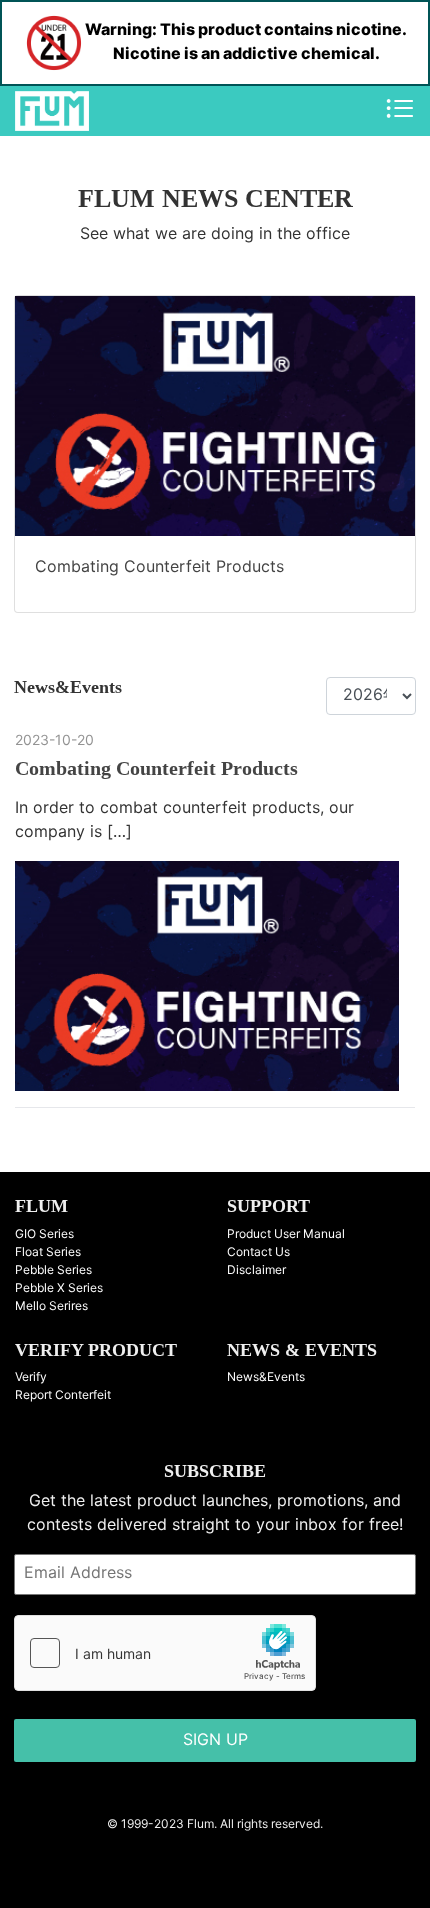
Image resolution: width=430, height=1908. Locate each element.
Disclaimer (256, 1270)
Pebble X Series (59, 1288)
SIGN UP (215, 1740)
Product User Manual (286, 1234)
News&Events (266, 1377)
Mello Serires (51, 1306)
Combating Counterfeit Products (159, 567)
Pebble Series (53, 1270)
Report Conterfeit (63, 1395)
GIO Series (44, 1234)
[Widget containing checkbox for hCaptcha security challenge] (165, 1653)
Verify (31, 1377)
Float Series (48, 1252)
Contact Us (258, 1252)
